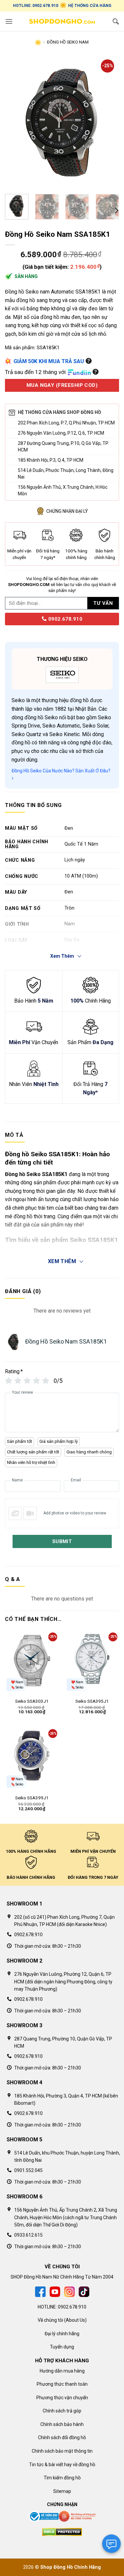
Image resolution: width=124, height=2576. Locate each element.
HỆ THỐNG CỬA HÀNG (90, 6)
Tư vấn (103, 603)
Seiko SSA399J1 (32, 1798)
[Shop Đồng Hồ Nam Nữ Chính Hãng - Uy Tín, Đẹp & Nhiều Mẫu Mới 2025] (62, 21)
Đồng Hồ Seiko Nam (68, 42)
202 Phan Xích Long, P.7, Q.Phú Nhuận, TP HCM (66, 423)
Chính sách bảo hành (62, 2424)
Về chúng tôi (50, 2320)
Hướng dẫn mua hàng (62, 2371)
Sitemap (62, 2491)
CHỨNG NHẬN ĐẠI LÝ (67, 511)
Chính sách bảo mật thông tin (62, 2451)
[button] (9, 21)
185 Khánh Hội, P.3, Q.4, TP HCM (51, 460)
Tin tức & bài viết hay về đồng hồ (62, 2465)
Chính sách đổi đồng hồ (62, 2437)
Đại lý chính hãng (62, 2334)
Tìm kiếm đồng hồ (62, 2478)
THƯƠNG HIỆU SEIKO (62, 659)
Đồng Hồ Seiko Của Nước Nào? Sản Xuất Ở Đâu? (61, 771)
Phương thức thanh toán (62, 2384)
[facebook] (40, 2291)
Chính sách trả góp (62, 2411)
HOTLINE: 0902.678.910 (36, 6)
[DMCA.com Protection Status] (62, 2531)
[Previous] (16, 123)
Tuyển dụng (62, 2347)
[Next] (108, 123)
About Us (75, 2320)
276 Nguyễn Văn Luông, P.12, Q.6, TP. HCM (61, 433)
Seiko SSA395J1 (92, 1701)
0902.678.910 (64, 619)
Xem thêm (62, 1261)
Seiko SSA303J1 (32, 1701)
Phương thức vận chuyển (62, 2398)
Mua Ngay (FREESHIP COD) (62, 385)
